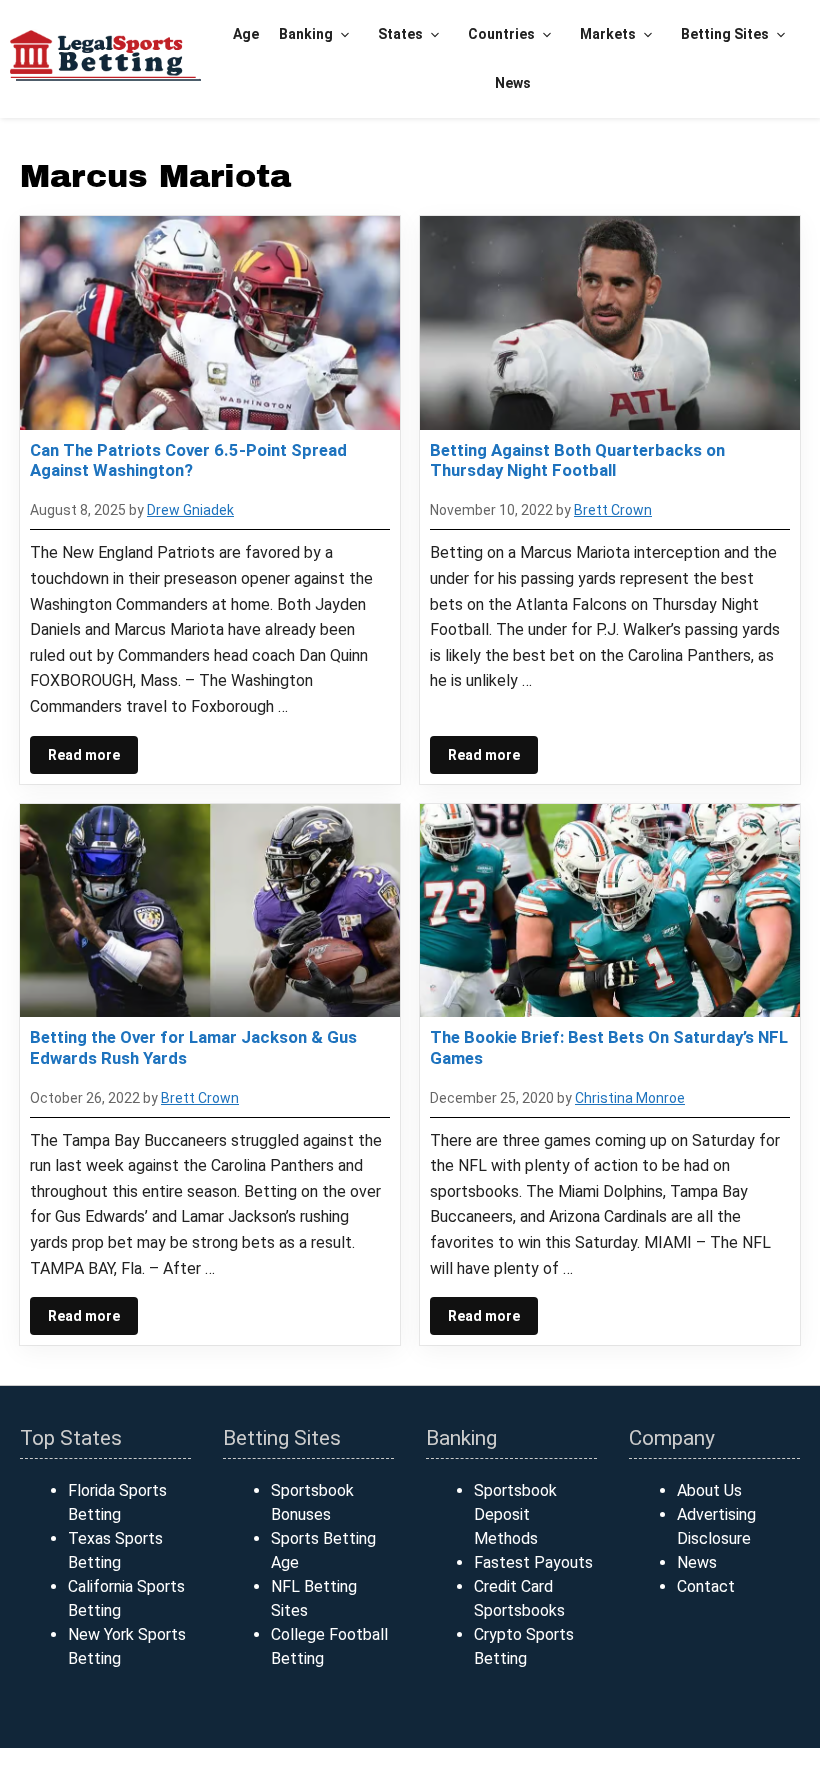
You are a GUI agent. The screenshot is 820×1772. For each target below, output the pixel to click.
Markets (608, 34)
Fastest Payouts (533, 1562)
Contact (706, 1586)
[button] (345, 34)
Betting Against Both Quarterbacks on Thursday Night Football (577, 460)
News (513, 83)
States (400, 34)
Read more (84, 755)
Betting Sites (725, 34)
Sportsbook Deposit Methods (515, 1514)
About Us (709, 1490)
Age (246, 34)
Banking (306, 34)
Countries (501, 34)
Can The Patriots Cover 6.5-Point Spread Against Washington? (188, 460)
